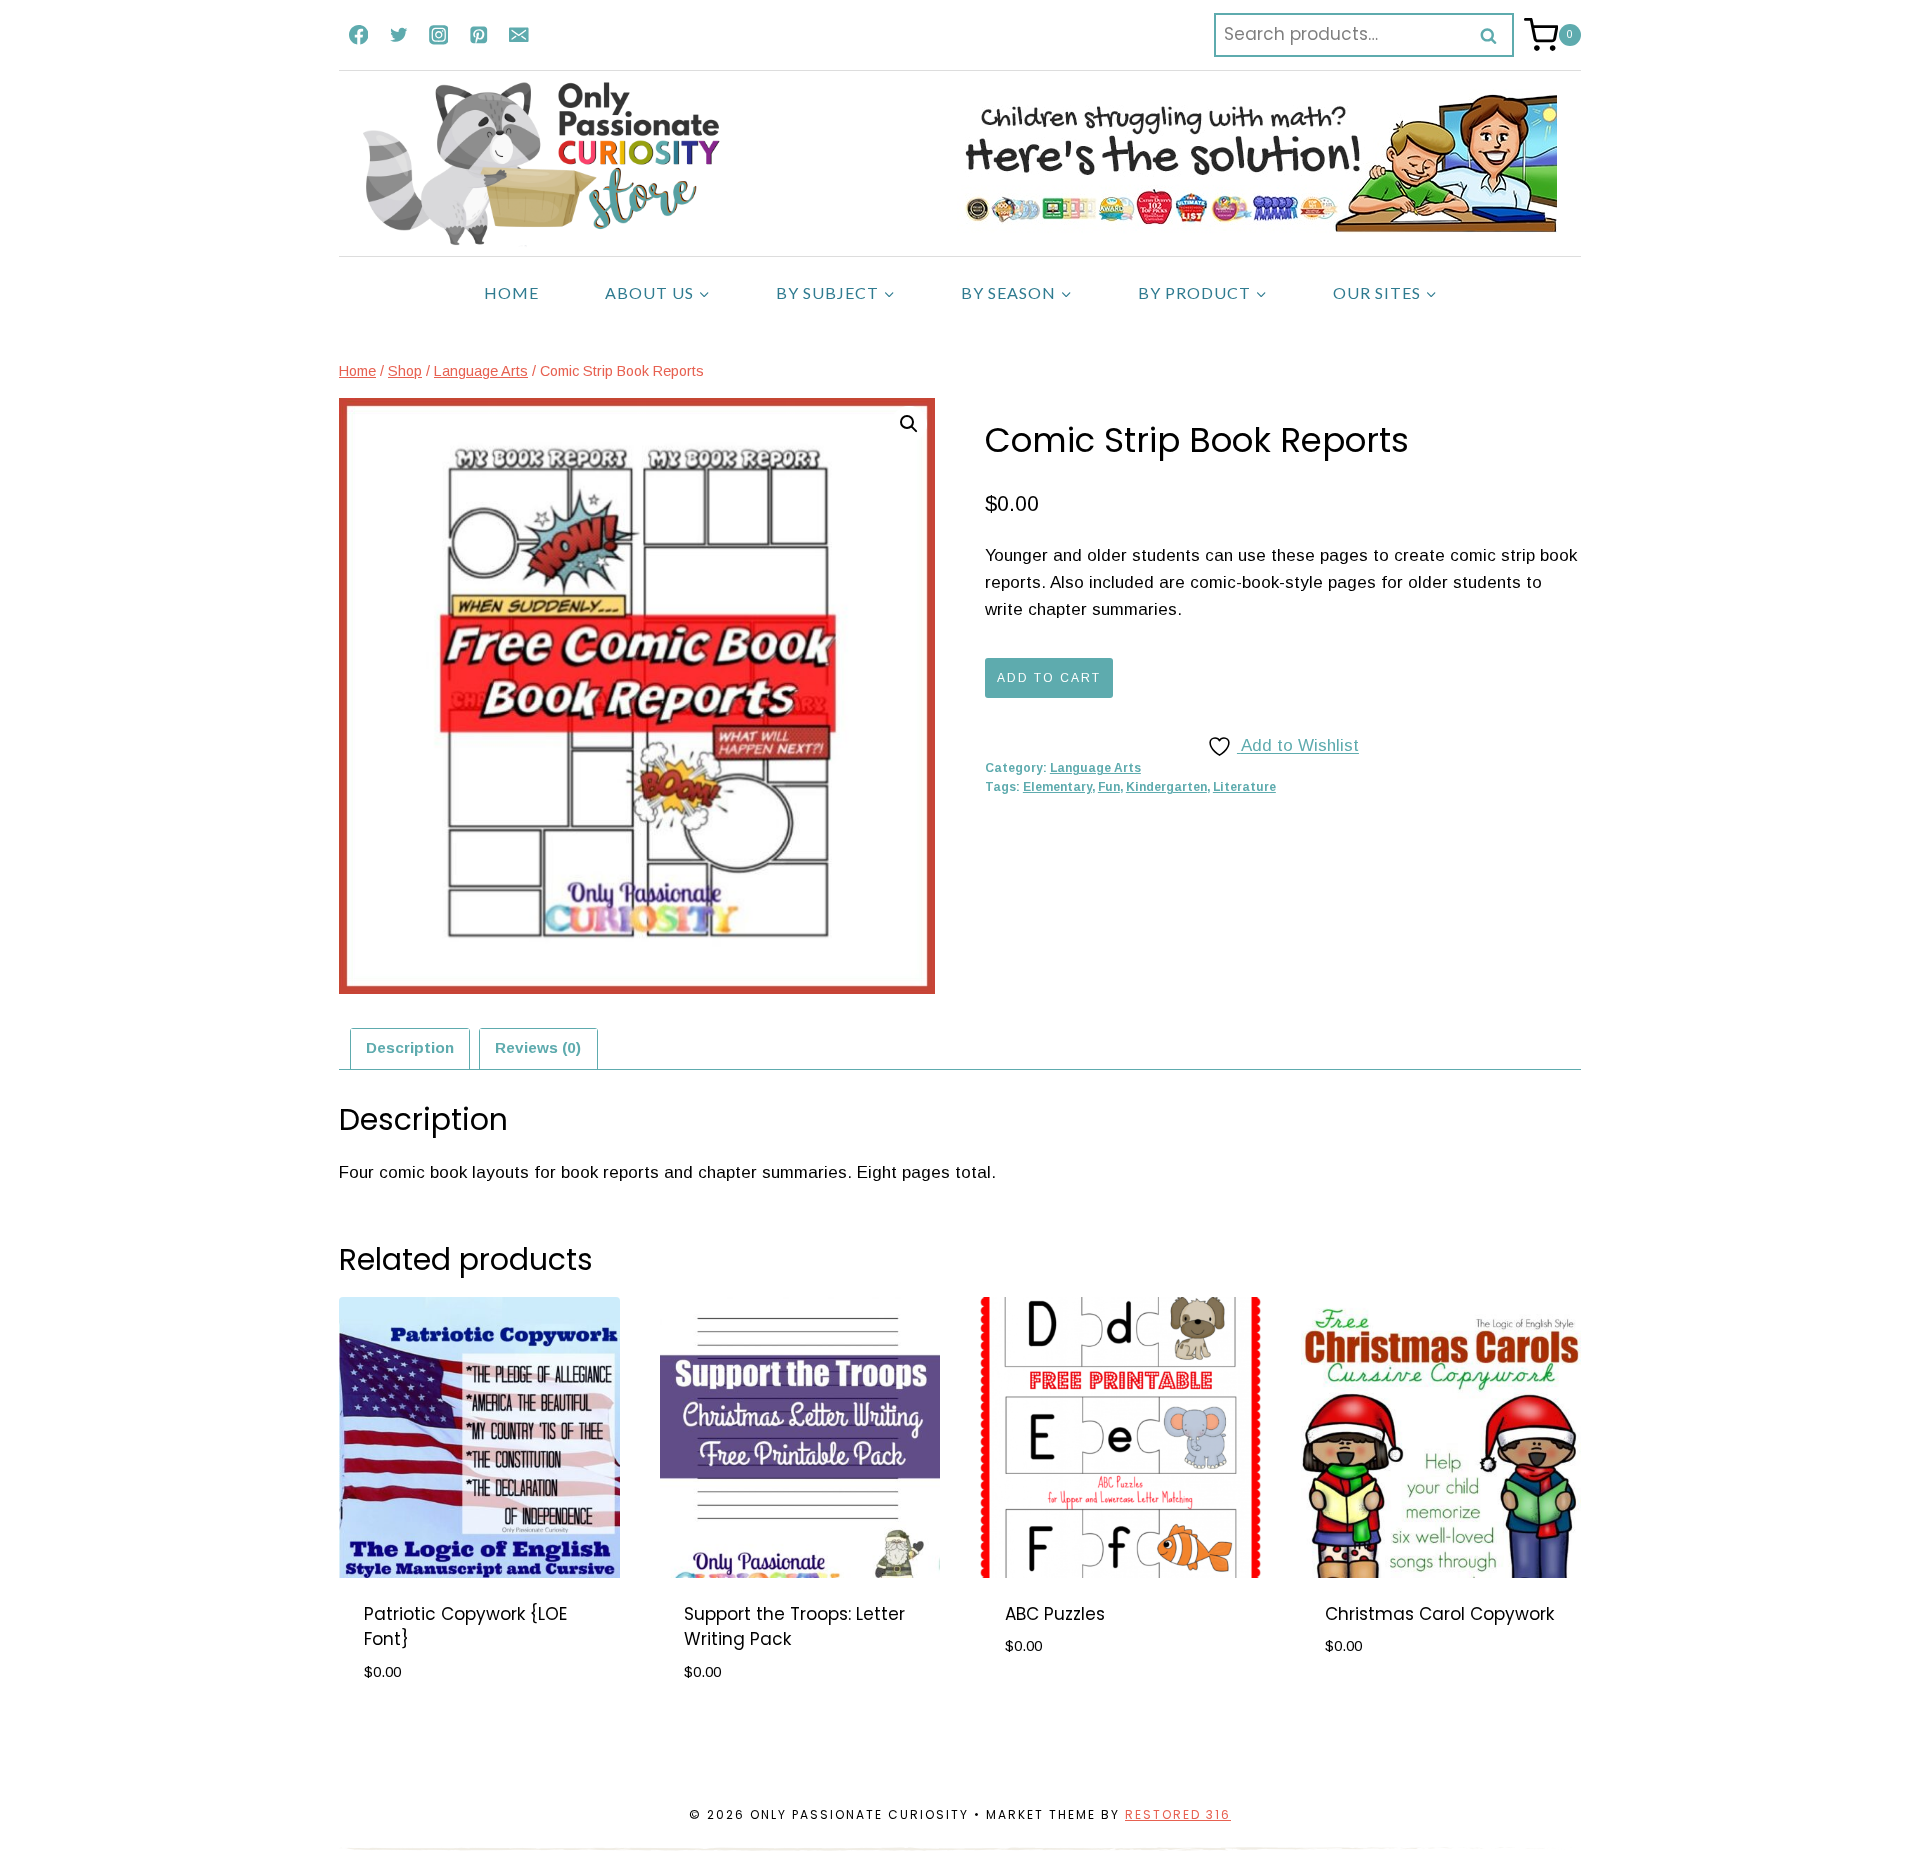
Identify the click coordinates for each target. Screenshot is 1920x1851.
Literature (1244, 787)
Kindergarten (1166, 787)
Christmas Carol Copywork (1439, 1614)
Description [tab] (410, 1047)
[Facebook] (358, 34)
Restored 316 (1178, 1814)
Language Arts (1095, 768)
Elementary (1057, 787)
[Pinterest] (478, 34)
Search (1495, 35)
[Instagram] (438, 34)
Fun (1109, 787)
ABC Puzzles (1055, 1614)
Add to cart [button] (1058, 1706)
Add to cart (1049, 678)
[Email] (518, 34)
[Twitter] (398, 34)
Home (511, 292)
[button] (909, 424)
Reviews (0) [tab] (538, 1047)
